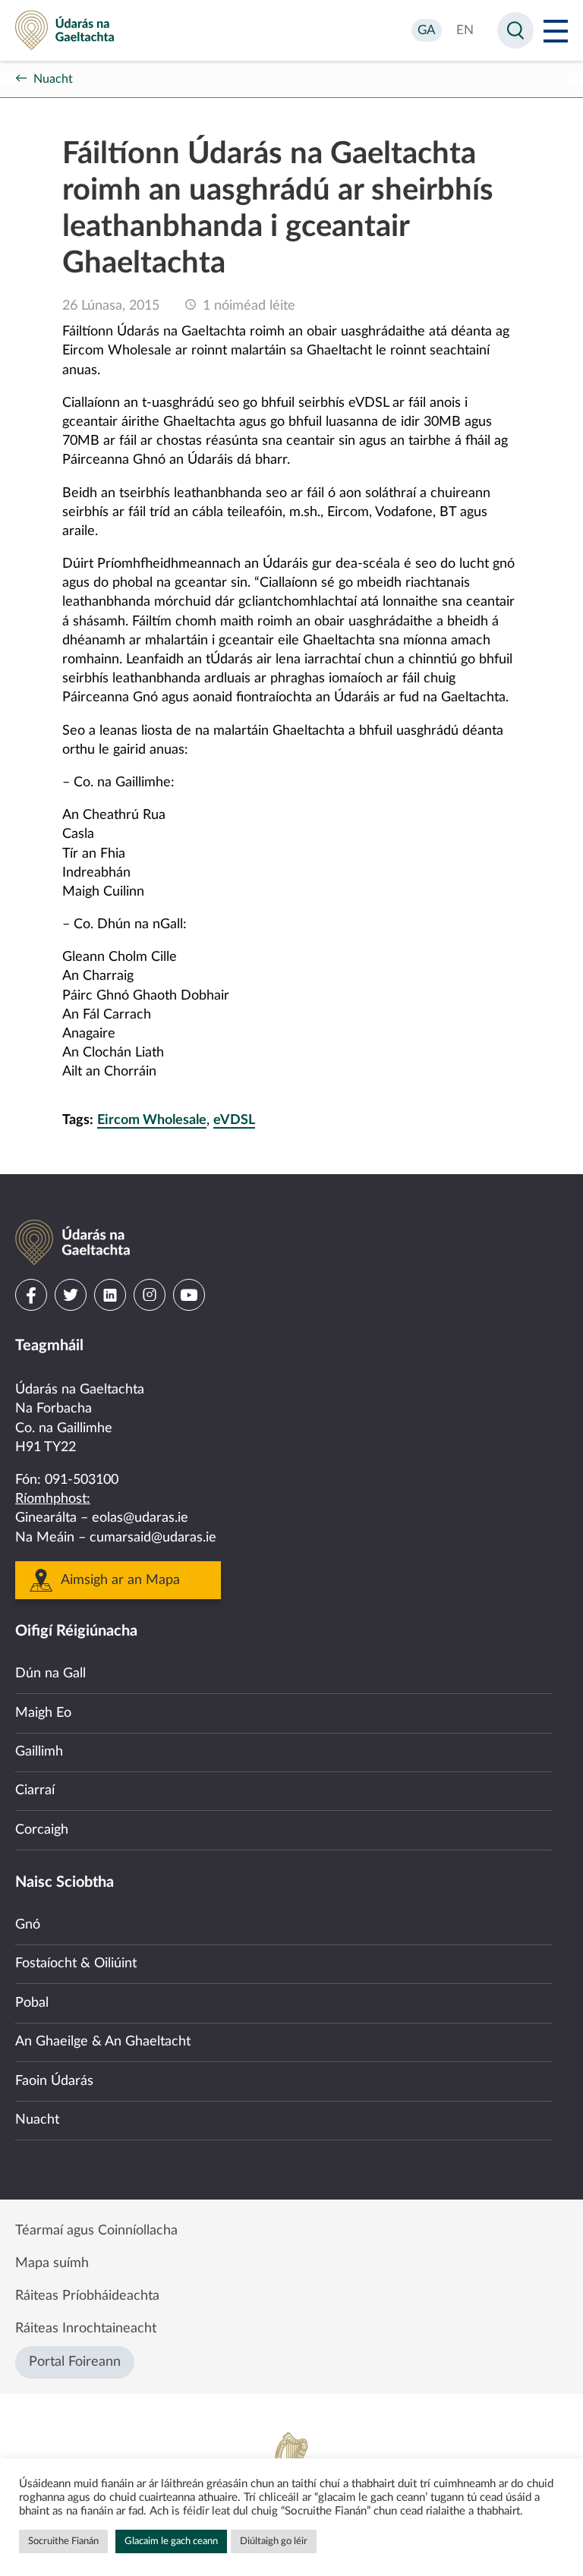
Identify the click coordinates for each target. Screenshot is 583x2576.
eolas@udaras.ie (140, 1518)
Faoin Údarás (54, 2081)
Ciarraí (35, 1790)
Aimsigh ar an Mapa (120, 1580)
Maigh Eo (43, 1713)
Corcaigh (42, 1830)
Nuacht (53, 79)
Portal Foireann (75, 2362)
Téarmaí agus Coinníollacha (96, 2231)
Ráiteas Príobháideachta (87, 2296)
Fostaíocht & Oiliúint (76, 1963)
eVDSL (234, 1120)
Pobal (32, 2003)
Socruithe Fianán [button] (63, 2541)
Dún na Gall (50, 1674)
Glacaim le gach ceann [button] (171, 2541)
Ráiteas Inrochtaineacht (86, 2329)
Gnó (28, 1925)
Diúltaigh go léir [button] (274, 2541)
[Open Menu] (556, 30)
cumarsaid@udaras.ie (153, 1538)
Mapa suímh (52, 2263)
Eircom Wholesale (152, 1120)
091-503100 (82, 1480)
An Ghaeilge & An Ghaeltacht (103, 2042)
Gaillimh (39, 1752)
